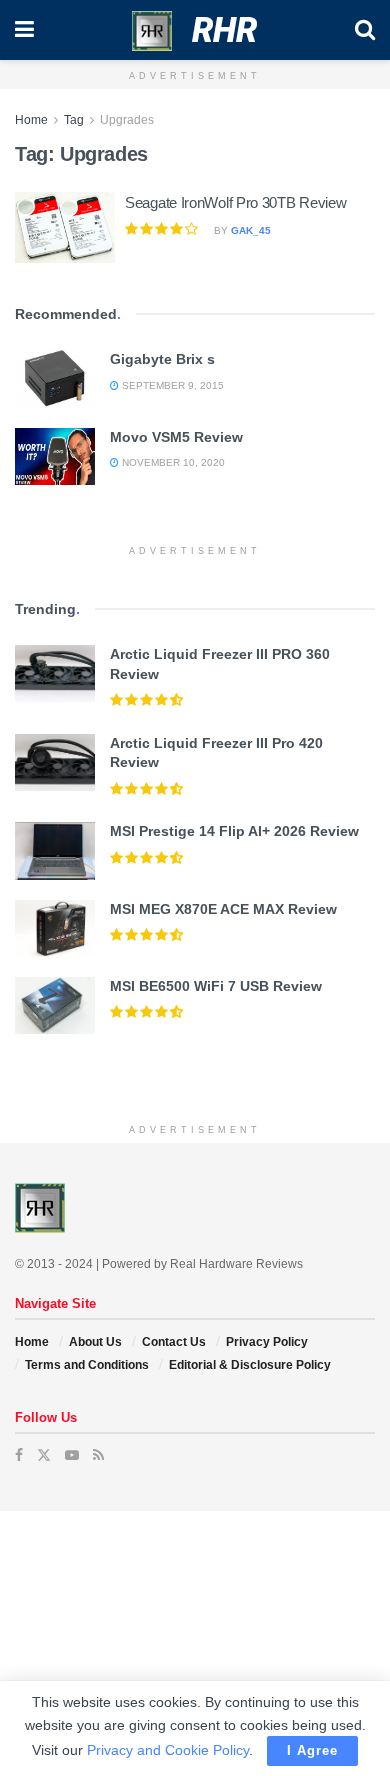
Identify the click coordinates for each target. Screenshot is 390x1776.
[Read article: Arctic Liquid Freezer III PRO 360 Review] (55, 673)
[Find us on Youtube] (72, 1455)
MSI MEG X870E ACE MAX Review (223, 909)
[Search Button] (365, 30)
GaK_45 (251, 230)
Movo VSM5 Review (176, 437)
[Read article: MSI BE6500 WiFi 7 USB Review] (55, 1005)
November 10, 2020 (172, 462)
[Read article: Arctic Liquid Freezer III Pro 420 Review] (55, 762)
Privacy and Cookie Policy (168, 1750)
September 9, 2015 (171, 385)
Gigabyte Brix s (162, 359)
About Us (95, 1342)
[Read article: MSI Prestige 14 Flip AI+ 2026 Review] (55, 850)
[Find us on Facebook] (19, 1455)
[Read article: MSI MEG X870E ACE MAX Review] (55, 928)
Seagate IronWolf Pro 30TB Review (235, 202)
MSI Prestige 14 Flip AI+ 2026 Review (234, 831)
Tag (74, 120)
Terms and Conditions (87, 1365)
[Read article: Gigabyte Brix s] (55, 378)
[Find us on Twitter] (44, 1455)
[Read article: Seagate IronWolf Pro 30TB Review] (65, 228)
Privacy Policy (267, 1342)
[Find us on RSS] (98, 1455)
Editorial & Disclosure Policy (250, 1365)
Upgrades (127, 120)
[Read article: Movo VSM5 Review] (55, 456)
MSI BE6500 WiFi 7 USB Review (216, 986)
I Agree (312, 1750)
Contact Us (174, 1342)
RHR (224, 30)
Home (31, 120)
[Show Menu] (24, 30)
